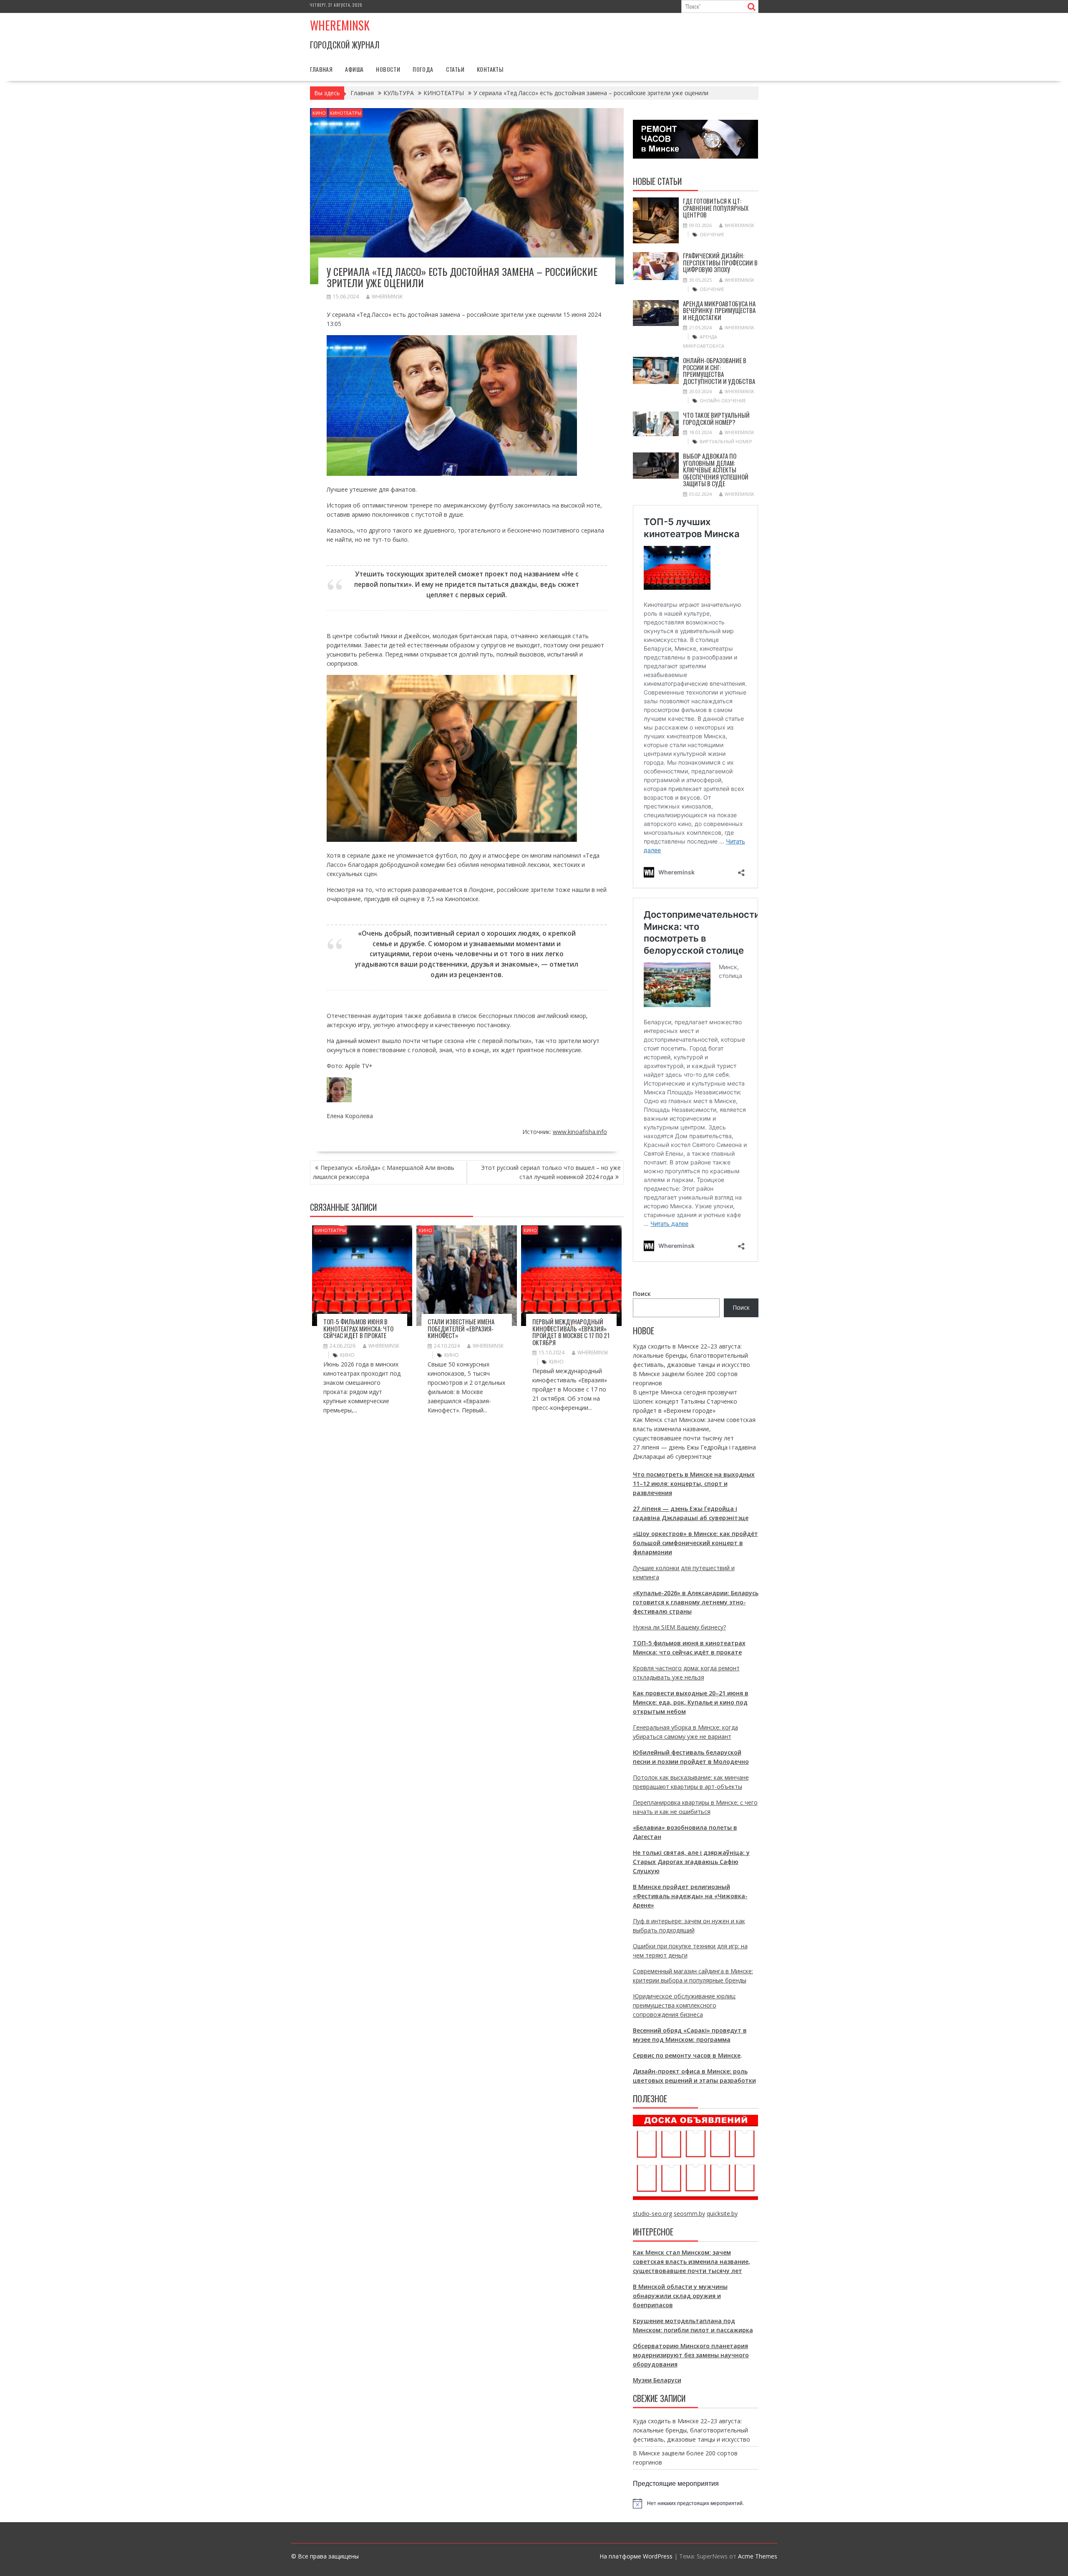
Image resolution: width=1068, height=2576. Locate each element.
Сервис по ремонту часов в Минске (687, 2055)
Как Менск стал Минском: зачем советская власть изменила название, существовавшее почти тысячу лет (694, 1429)
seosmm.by (689, 2214)
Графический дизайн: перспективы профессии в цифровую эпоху (720, 262)
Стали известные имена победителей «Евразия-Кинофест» (461, 1328)
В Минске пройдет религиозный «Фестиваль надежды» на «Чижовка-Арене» (690, 1896)
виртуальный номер (726, 441)
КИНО (319, 113)
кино (347, 1355)
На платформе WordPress (636, 2556)
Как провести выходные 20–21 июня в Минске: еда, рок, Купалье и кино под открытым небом (691, 1702)
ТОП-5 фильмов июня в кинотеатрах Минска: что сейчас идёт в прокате (358, 1328)
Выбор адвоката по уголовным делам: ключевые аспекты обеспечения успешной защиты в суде (716, 470)
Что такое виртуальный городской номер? (716, 418)
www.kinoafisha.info (580, 1132)
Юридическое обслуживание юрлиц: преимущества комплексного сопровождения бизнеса (684, 2005)
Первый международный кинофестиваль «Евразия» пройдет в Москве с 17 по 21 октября (571, 1332)
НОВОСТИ (388, 69)
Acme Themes (758, 2556)
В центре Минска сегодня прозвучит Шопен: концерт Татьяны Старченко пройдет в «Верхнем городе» (685, 1401)
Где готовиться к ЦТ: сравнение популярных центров (716, 208)
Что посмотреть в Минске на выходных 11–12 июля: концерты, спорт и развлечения (694, 1484)
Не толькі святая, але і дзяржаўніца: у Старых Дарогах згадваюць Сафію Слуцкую (691, 1862)
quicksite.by (722, 2214)
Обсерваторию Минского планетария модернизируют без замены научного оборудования (691, 2355)
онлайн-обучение (723, 400)
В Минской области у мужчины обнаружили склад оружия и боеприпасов (680, 2296)
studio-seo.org (652, 2214)
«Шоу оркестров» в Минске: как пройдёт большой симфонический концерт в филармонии (695, 1543)
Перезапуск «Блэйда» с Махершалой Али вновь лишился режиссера (384, 1172)
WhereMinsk (387, 297)
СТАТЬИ (455, 69)
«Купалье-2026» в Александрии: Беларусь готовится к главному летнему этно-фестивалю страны (696, 1602)
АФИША (354, 69)
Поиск (642, 1294)
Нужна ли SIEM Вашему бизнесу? (679, 1627)
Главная (321, 69)
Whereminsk (340, 25)
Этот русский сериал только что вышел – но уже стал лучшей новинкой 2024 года (551, 1172)
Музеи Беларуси (657, 2380)
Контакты (490, 69)
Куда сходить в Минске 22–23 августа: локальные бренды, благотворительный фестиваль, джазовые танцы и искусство (691, 1355)
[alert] (696, 2503)
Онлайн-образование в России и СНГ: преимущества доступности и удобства (719, 371)
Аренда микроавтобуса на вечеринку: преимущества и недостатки (719, 310)
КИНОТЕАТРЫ (346, 113)
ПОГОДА (423, 69)
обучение (712, 234)
